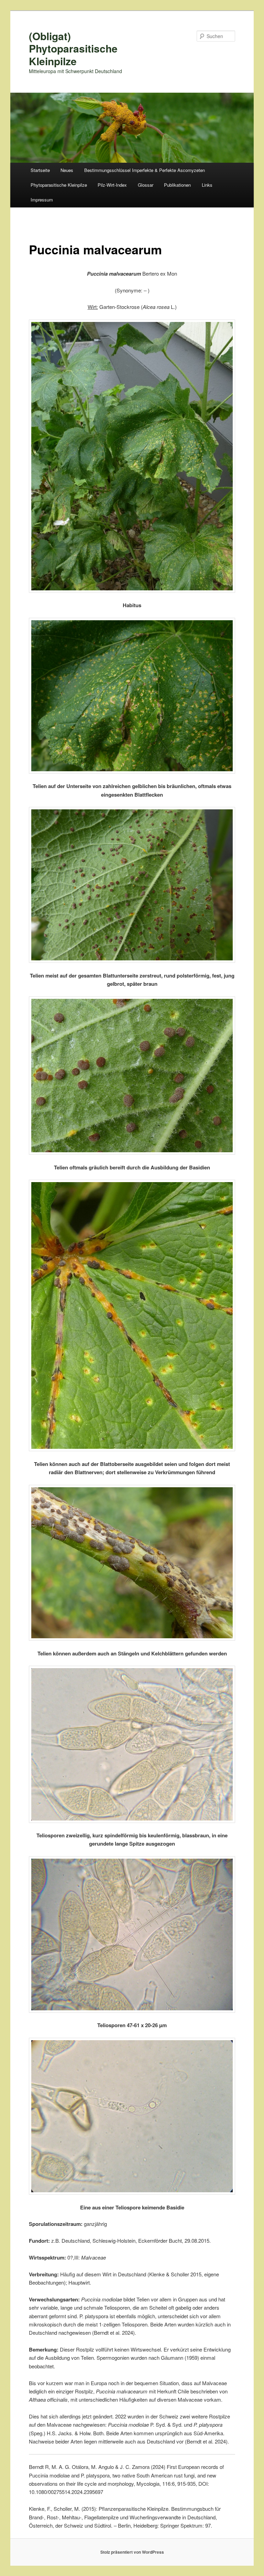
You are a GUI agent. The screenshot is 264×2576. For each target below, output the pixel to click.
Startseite (40, 170)
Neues (67, 170)
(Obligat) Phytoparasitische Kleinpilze (73, 48)
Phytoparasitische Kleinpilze (59, 185)
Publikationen (177, 185)
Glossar (146, 185)
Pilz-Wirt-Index (112, 185)
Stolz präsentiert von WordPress (132, 2552)
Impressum (42, 200)
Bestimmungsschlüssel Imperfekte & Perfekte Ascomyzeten (145, 170)
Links (207, 185)
